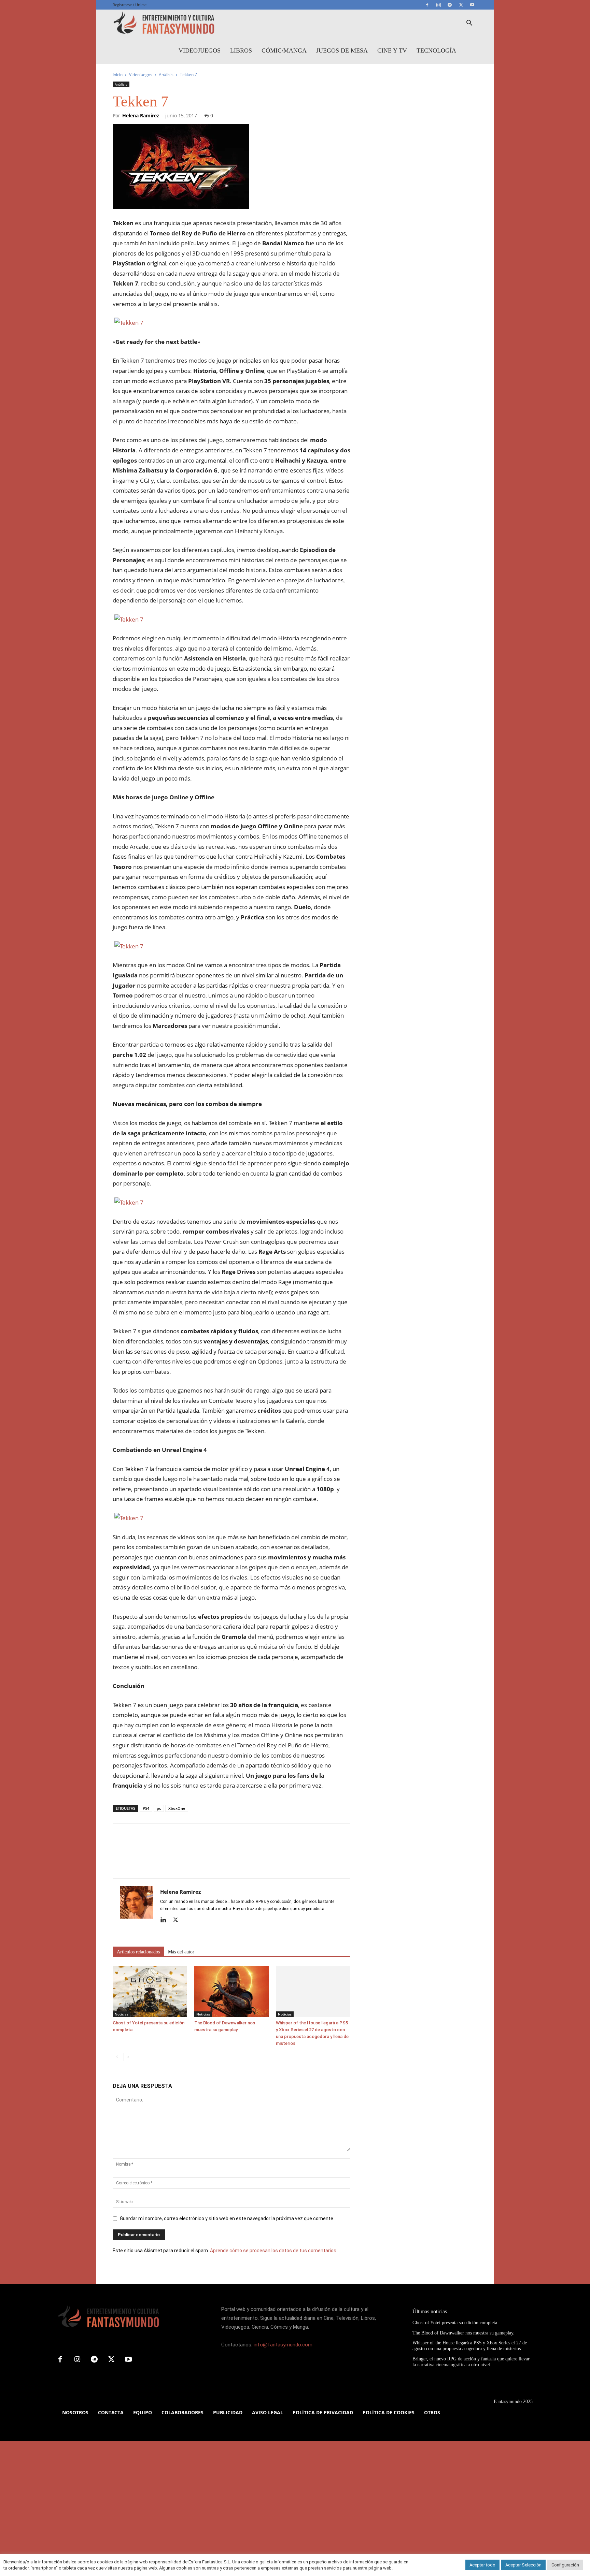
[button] (469, 24)
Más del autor (181, 1952)
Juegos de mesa (342, 50)
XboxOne (177, 1808)
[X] (461, 5)
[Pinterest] (151, 1850)
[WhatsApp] (167, 1850)
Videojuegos (200, 50)
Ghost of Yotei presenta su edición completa (455, 2323)
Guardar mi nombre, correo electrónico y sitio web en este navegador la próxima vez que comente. (227, 2218)
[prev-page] (117, 2057)
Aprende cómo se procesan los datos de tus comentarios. (274, 2251)
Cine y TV (392, 50)
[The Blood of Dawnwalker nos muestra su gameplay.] (231, 1992)
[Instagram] (438, 5)
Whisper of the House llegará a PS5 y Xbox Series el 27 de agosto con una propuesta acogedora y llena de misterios (470, 2346)
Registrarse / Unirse (130, 5)
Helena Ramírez (141, 115)
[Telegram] (450, 5)
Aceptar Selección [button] (523, 2565)
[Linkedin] (166, 1920)
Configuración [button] (565, 2565)
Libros (241, 50)
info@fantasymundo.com (283, 2345)
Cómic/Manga (284, 50)
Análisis (166, 75)
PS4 (146, 1808)
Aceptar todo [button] (482, 2565)
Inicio (118, 75)
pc (159, 1808)
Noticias (122, 2014)
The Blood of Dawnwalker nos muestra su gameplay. (463, 2333)
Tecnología (436, 50)
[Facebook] (427, 5)
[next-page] (128, 2057)
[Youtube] (472, 5)
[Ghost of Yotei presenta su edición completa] (150, 1992)
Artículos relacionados (138, 1952)
